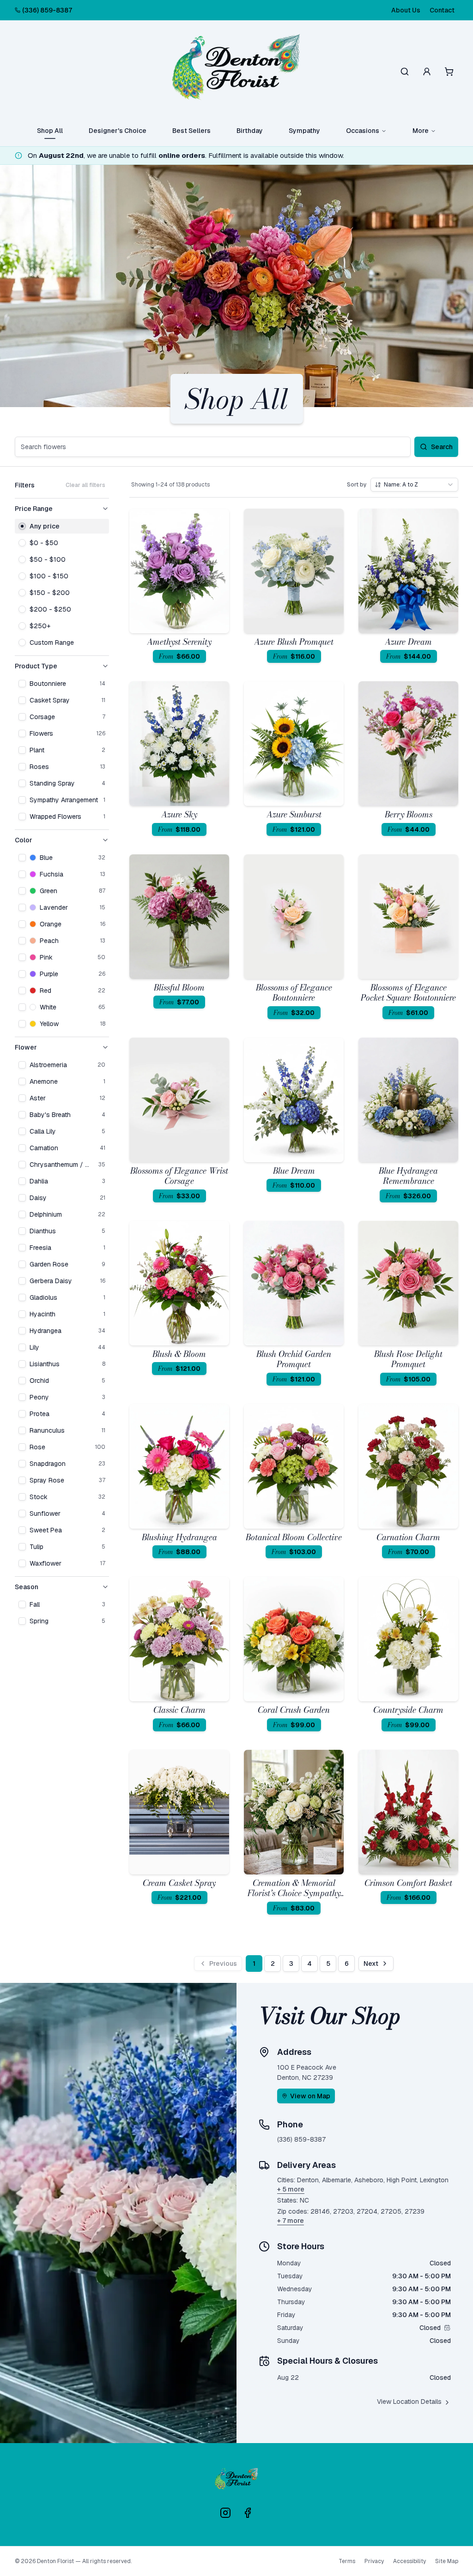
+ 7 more (291, 2221)
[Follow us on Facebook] (248, 2513)
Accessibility (409, 2561)
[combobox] (414, 485)
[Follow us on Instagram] (225, 2513)
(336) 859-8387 (47, 10)
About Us (406, 10)
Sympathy (304, 131)
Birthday (250, 131)
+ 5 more (291, 2189)
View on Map (310, 2096)
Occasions (363, 131)
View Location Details (409, 2402)
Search (442, 447)
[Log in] (427, 72)
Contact (442, 10)
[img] (447, 2328)
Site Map (447, 2561)
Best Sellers (191, 131)
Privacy (374, 2561)
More (421, 131)
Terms (347, 2561)
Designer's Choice (118, 131)
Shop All (50, 131)
